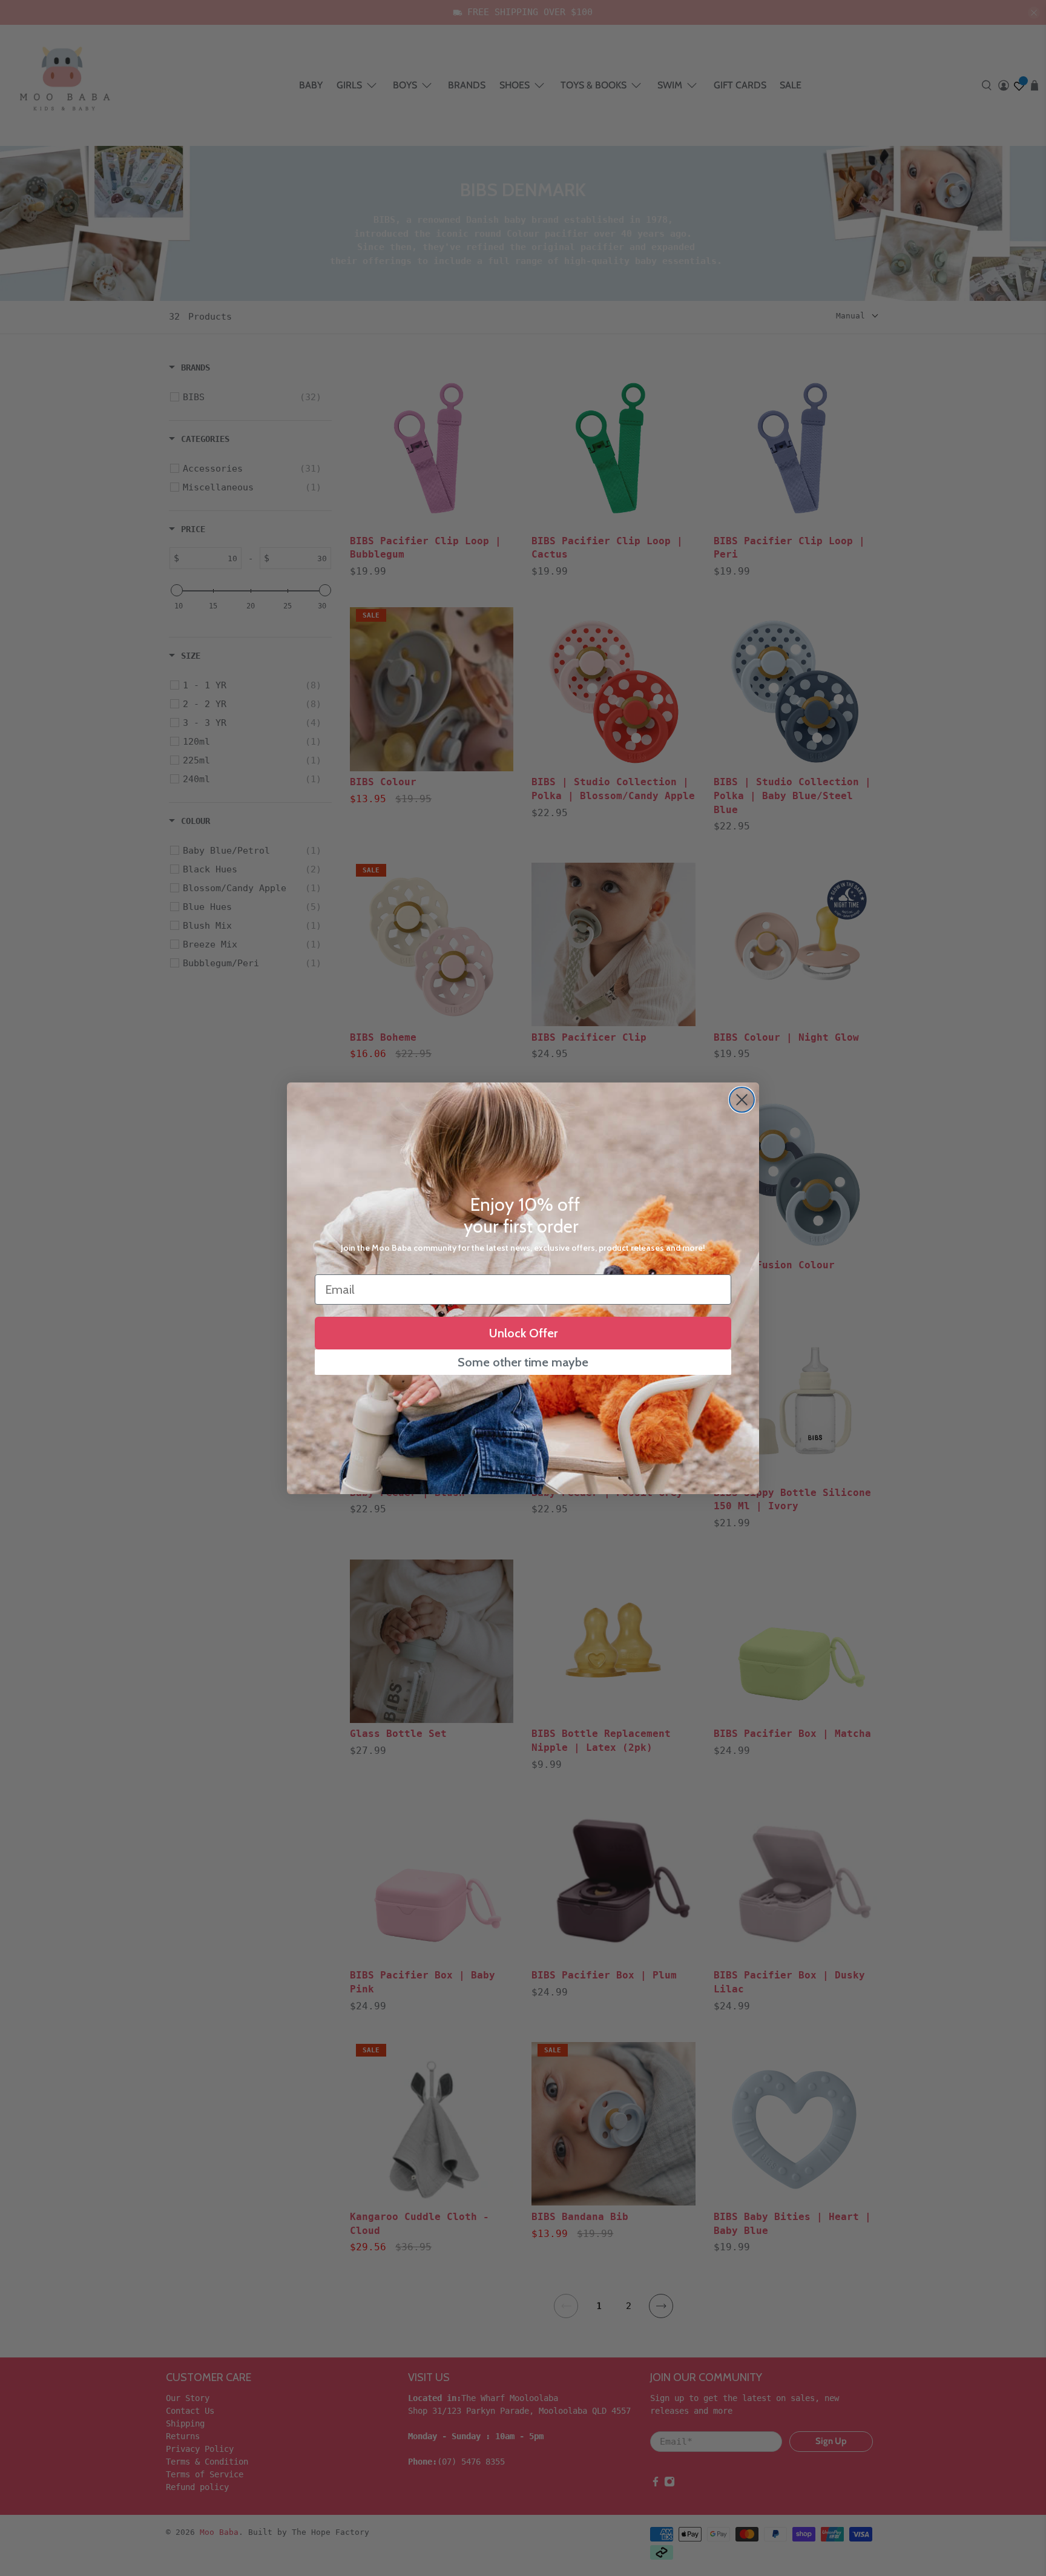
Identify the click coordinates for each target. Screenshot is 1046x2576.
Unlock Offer (523, 1333)
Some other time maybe (523, 1362)
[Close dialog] (742, 1100)
